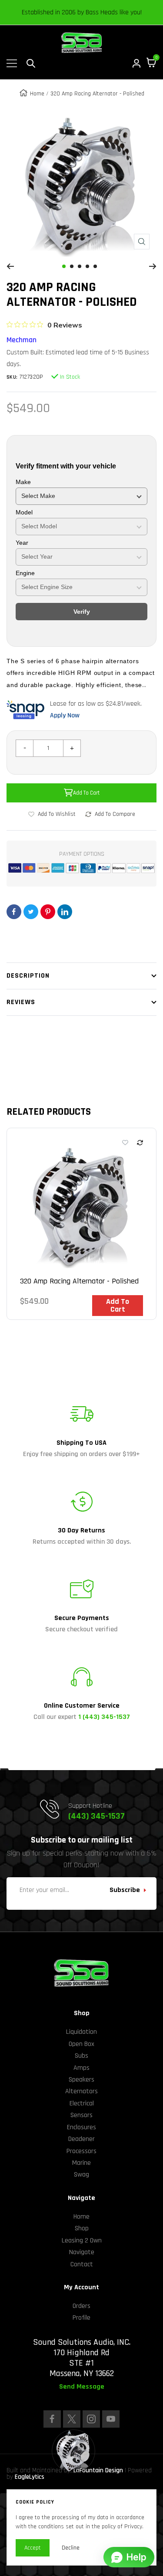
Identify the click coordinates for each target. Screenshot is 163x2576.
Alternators (81, 2091)
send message (82, 2387)
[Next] (153, 266)
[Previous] (10, 266)
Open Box (81, 2044)
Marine (81, 2163)
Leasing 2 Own (82, 2240)
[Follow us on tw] (72, 2419)
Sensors (81, 2115)
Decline (71, 2548)
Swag (81, 2175)
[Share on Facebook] (14, 912)
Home (37, 94)
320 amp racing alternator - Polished (79, 1281)
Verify (82, 612)
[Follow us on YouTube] (111, 2419)
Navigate (82, 2252)
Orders (81, 2306)
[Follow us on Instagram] (91, 2419)
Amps (81, 2068)
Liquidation (81, 2032)
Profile (81, 2318)
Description (28, 976)
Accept (33, 2548)
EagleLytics (30, 2477)
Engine (25, 573)
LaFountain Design (98, 2470)
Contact (82, 2264)
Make (23, 482)
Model (24, 512)
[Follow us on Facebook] (52, 2419)
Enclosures (81, 2127)
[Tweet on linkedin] (65, 912)
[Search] (31, 63)
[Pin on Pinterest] (48, 912)
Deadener (81, 2139)
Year (22, 543)
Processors (81, 2151)
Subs (81, 2056)
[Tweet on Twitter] (31, 912)
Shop (82, 2228)
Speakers (81, 2080)
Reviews (21, 1002)
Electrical (82, 2103)
